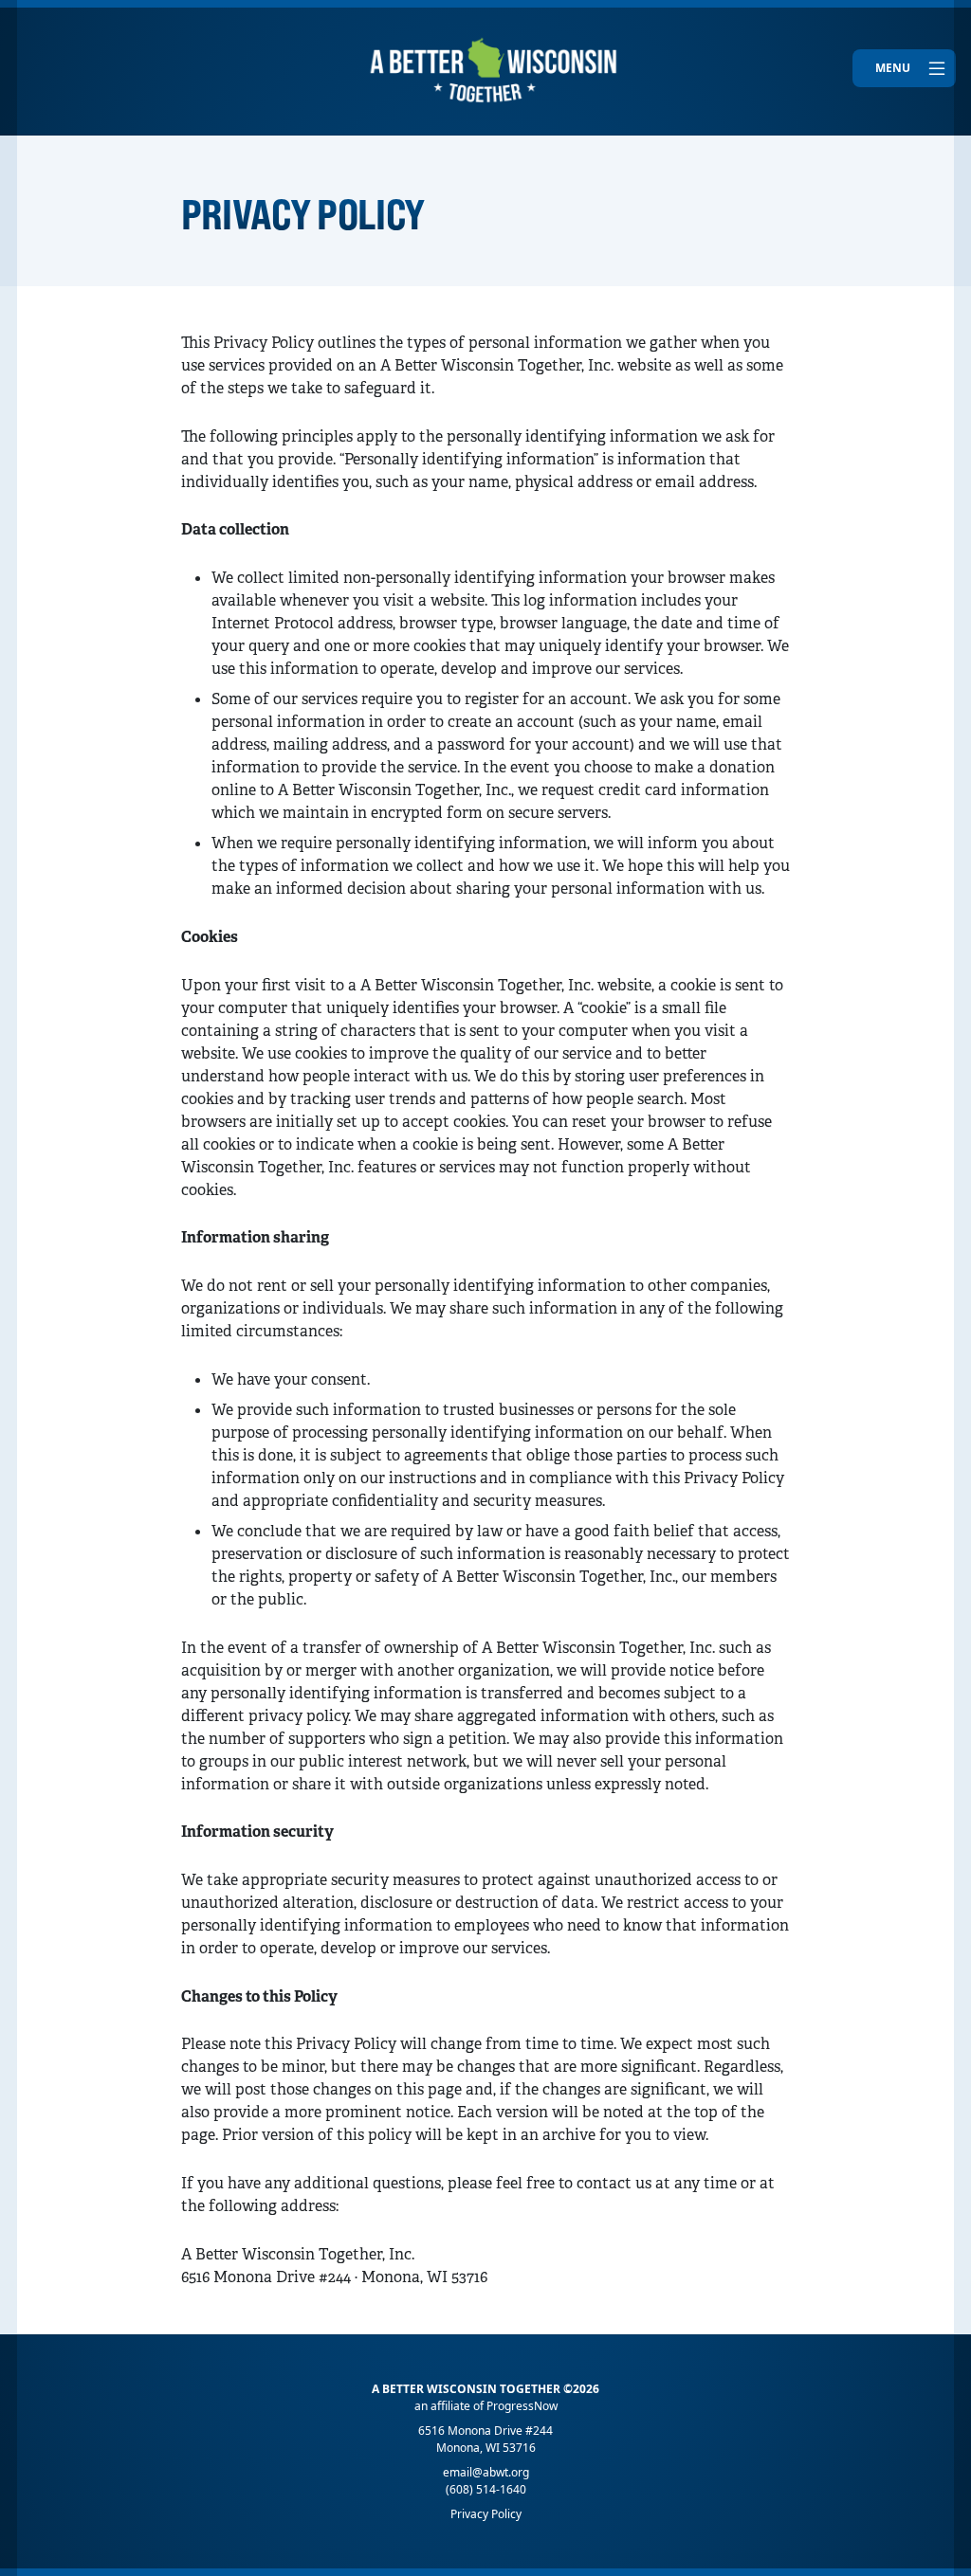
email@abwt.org (486, 2472)
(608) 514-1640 (486, 2489)
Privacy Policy (486, 2514)
